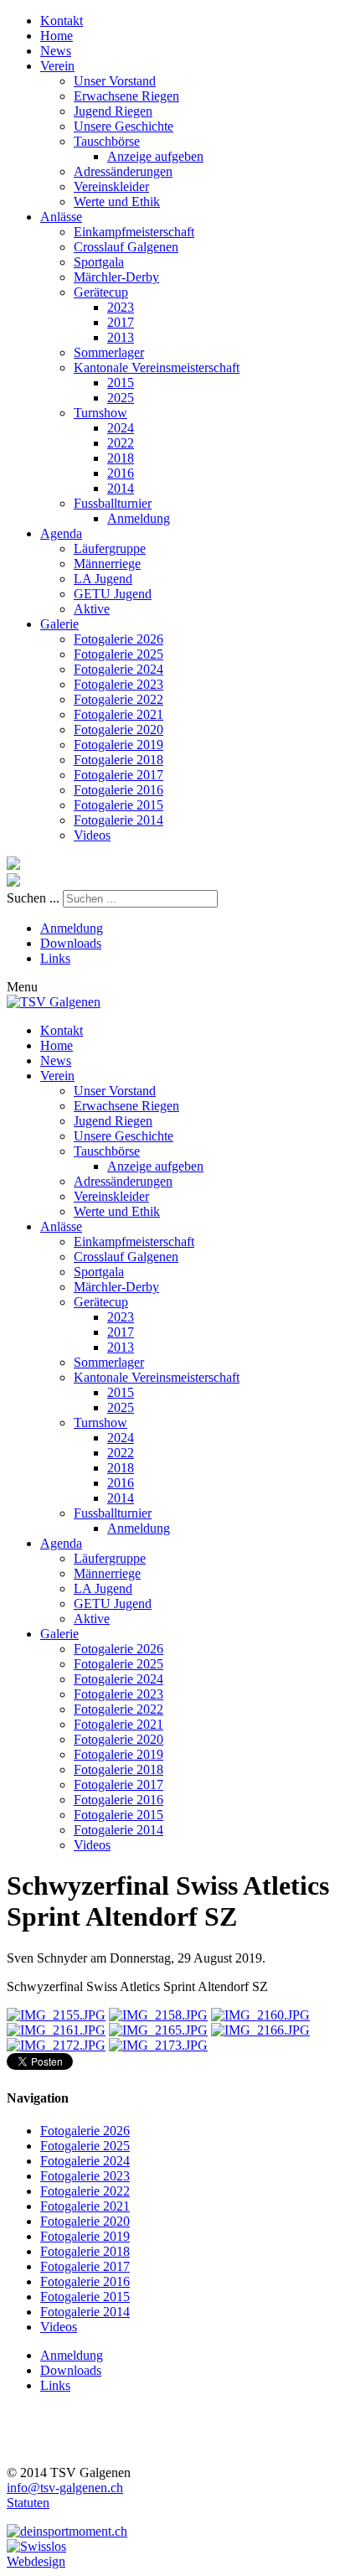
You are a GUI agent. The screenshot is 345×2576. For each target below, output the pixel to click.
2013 (121, 337)
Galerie (59, 624)
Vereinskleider (111, 186)
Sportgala (99, 262)
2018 (121, 458)
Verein (57, 66)
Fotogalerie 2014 (118, 820)
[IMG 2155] (56, 2015)
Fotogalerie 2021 (118, 714)
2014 (121, 488)
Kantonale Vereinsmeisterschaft (157, 367)
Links (55, 958)
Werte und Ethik (117, 202)
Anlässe (61, 217)
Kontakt (62, 21)
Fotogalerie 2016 (118, 790)
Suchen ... (33, 898)
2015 (121, 383)
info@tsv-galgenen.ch (65, 2488)
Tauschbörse (107, 141)
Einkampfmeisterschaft (134, 232)
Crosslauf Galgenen (126, 247)
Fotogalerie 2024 (118, 669)
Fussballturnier (113, 503)
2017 (121, 322)
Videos (92, 835)
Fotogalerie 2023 (118, 684)
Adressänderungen (123, 171)
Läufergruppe (110, 548)
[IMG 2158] (158, 2015)
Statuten (28, 2503)
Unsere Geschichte (124, 126)
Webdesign (36, 2561)
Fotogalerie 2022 (118, 699)
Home (57, 36)
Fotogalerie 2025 (118, 654)
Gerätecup (101, 292)
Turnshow (100, 413)
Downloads (71, 943)
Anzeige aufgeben (155, 156)
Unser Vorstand (115, 81)
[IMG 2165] (158, 2030)
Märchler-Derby (116, 277)
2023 (121, 307)
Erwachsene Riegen (126, 96)
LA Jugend (103, 579)
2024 (121, 428)
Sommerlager (109, 352)
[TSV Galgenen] (54, 1002)
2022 (121, 443)
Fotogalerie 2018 (118, 760)
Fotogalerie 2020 (118, 729)
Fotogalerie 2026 (118, 639)
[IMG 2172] (56, 2045)
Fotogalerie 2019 (118, 745)
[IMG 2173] (158, 2045)
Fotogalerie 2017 (118, 775)
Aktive (92, 609)
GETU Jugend (113, 594)
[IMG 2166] (260, 2030)
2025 (121, 398)
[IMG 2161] (56, 2030)
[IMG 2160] (260, 2015)
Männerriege (107, 564)
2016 (121, 473)
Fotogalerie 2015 (118, 805)
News (56, 51)
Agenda (61, 533)
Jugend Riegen (113, 111)
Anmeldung (139, 518)
